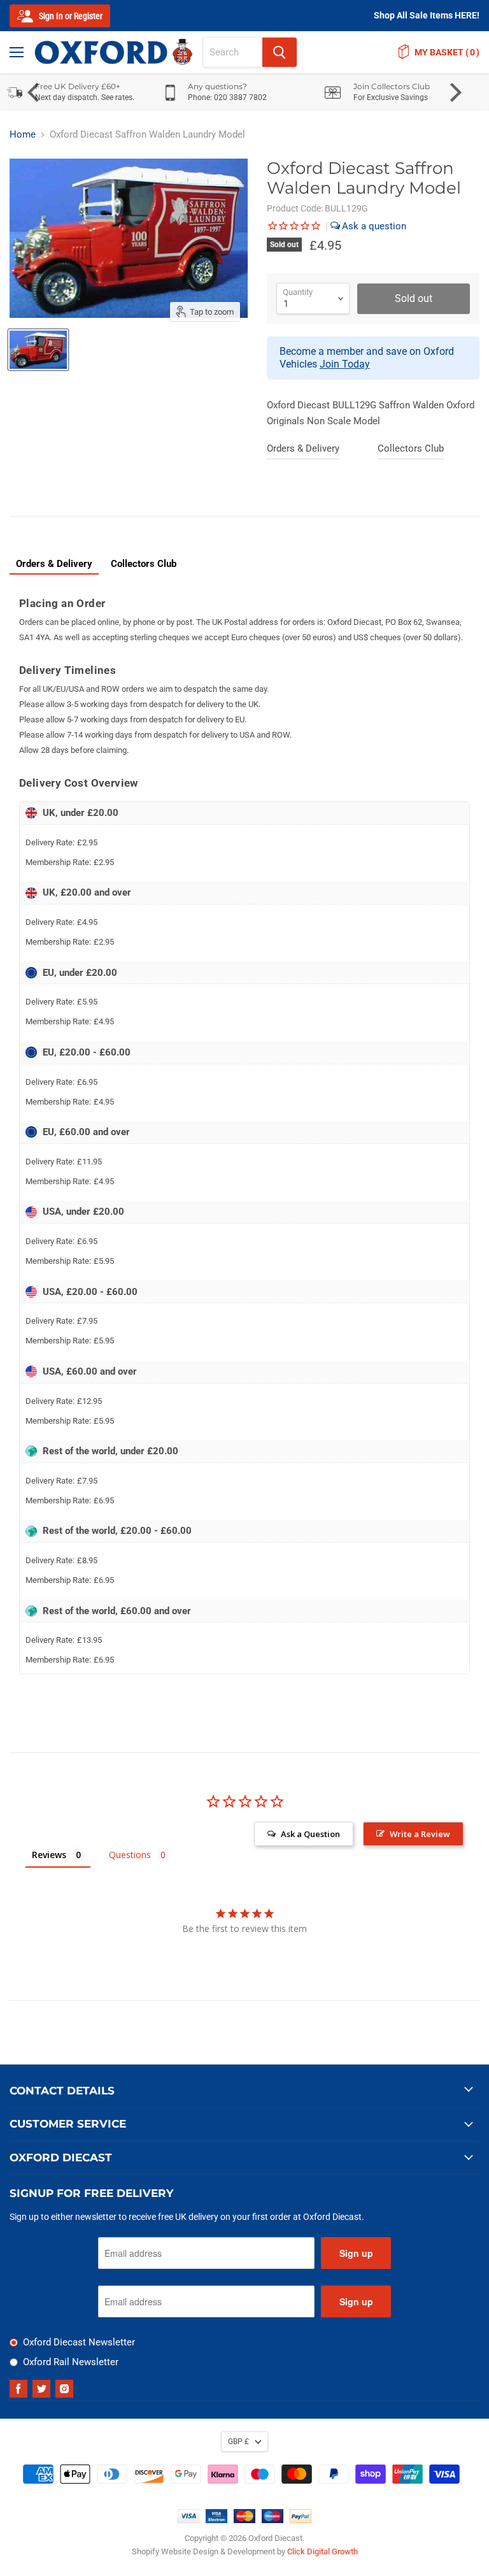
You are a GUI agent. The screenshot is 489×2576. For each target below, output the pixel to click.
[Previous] (35, 92)
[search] (233, 52)
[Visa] (188, 2520)
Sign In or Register (70, 16)
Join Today (345, 364)
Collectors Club (411, 448)
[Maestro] (273, 2520)
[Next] (454, 92)
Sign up (356, 2253)
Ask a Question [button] (310, 1834)
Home (23, 135)
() (447, 52)
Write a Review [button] (420, 1834)
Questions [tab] (130, 1855)
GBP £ (238, 2442)
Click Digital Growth (322, 2551)
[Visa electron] (216, 2520)
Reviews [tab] (49, 1855)
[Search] (280, 52)
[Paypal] (301, 2520)
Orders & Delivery (303, 448)
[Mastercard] (244, 2520)
